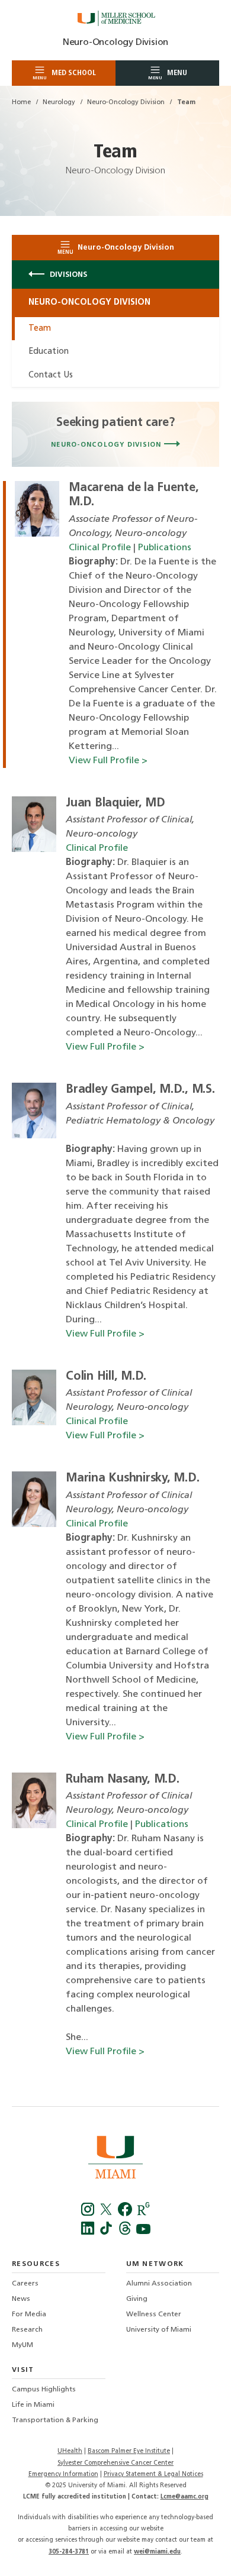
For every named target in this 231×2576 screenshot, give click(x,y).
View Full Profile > (108, 761)
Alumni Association (159, 2284)
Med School (64, 75)
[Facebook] (89, 2214)
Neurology (59, 103)
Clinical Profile (100, 548)
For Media (29, 2314)
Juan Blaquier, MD (115, 803)
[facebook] (126, 2214)
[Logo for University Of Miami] (115, 2159)
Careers (25, 2284)
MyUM (23, 2345)
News (21, 2299)
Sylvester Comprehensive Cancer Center (115, 2463)
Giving (137, 2299)
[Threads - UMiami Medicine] (126, 2233)
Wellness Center (154, 2314)
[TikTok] (108, 2233)
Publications (165, 548)
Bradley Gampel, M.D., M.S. (140, 1090)
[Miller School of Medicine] (115, 18)
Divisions (67, 275)
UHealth (70, 2451)
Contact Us (51, 375)
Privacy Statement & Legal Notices (153, 2475)
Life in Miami (33, 2405)
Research (27, 2330)
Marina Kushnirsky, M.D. (132, 1479)
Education (49, 352)
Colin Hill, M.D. (106, 1377)
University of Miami (159, 2330)
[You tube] (143, 2233)
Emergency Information (63, 2475)
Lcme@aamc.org (185, 2497)
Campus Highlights (44, 2390)
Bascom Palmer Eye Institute (129, 2451)
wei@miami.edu (157, 2552)
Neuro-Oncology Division (115, 43)
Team (40, 329)
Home (21, 103)
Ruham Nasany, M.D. (123, 1780)
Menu (168, 75)
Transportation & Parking (55, 2420)
